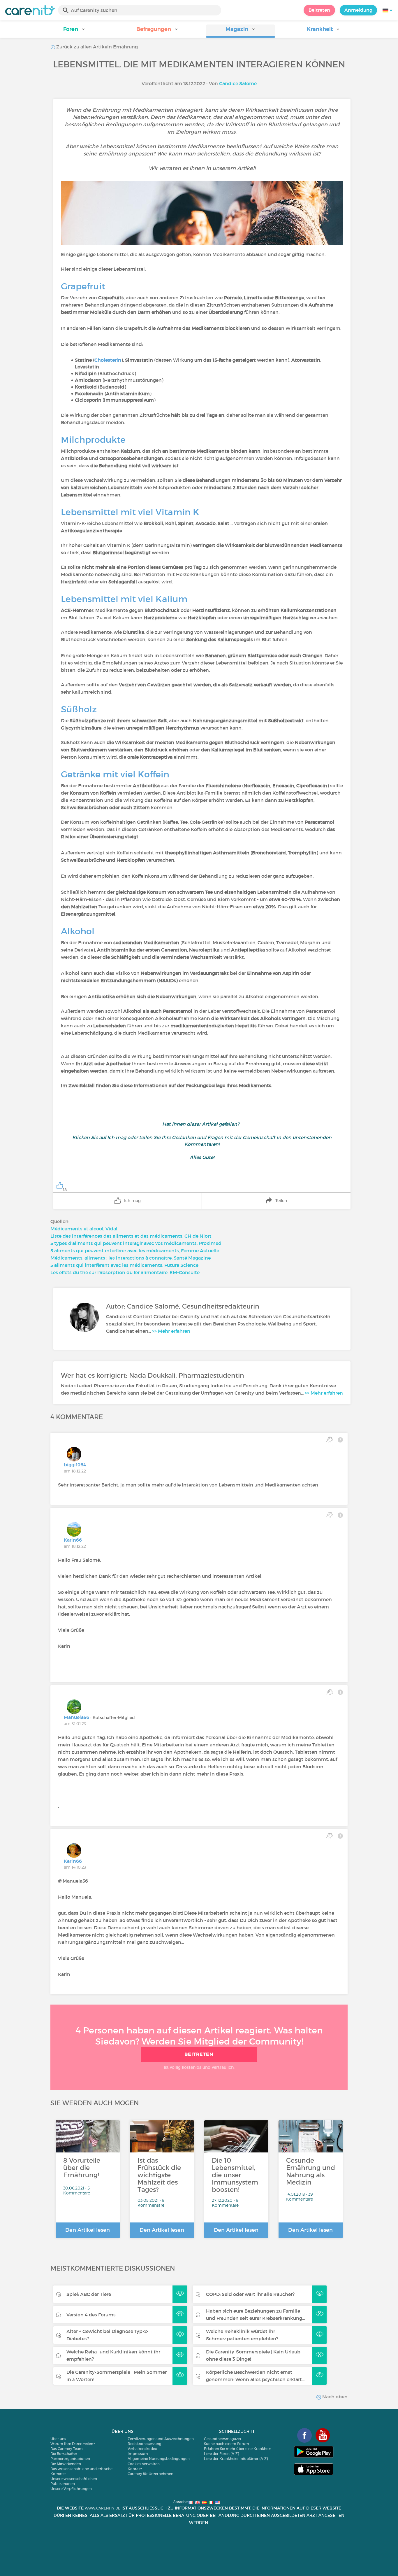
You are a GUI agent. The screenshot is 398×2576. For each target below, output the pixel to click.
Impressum (138, 2454)
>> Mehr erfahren (171, 1331)
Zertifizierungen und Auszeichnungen (161, 2439)
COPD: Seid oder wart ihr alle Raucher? (250, 2294)
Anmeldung (358, 10)
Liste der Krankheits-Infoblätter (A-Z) (236, 2459)
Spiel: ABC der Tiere (89, 2294)
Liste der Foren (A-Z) (221, 2454)
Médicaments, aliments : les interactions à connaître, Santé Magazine (131, 1258)
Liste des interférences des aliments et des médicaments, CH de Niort (131, 1236)
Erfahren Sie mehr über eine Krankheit (237, 2449)
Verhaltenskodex (142, 2449)
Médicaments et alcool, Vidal (84, 1229)
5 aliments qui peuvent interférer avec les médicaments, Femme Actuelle (135, 1251)
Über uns (58, 2439)
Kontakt (135, 2469)
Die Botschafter (64, 2454)
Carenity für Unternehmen (150, 2474)
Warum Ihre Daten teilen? (73, 2444)
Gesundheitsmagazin (222, 2439)
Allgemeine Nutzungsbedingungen (159, 2459)
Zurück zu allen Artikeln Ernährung (96, 47)
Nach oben (334, 2397)
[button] (74, 31)
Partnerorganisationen (70, 2459)
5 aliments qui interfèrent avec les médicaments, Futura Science (124, 1265)
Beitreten (319, 10)
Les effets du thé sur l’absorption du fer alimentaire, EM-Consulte (125, 1272)
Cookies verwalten (144, 2464)
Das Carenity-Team (67, 2449)
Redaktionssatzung (145, 2444)
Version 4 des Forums (91, 2315)
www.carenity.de (103, 2508)
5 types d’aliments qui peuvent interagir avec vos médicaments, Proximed (136, 1243)
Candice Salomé (238, 83)
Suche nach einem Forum (227, 2444)
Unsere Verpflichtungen (71, 2489)
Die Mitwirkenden (66, 2464)
